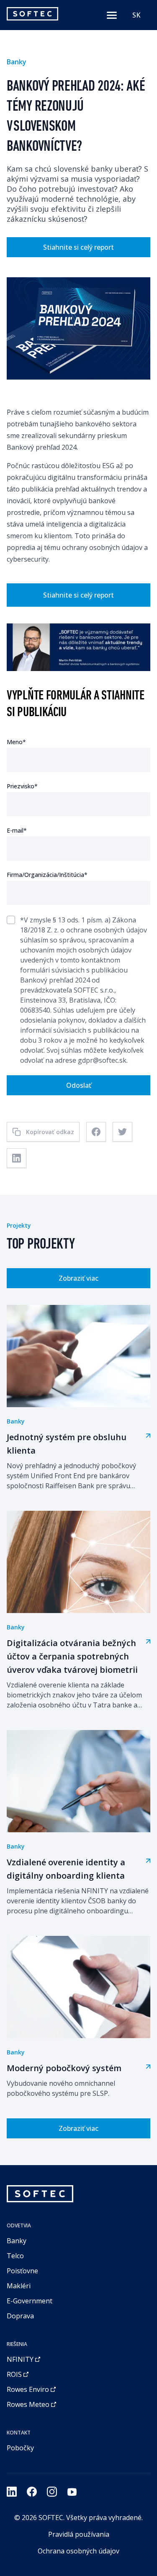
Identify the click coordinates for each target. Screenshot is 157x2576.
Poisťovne (22, 2271)
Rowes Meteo (28, 2404)
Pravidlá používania (79, 2534)
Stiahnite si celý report (78, 247)
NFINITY (20, 2359)
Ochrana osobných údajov (78, 2551)
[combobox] (136, 15)
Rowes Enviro (28, 2389)
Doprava (20, 2316)
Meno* (16, 742)
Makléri (19, 2286)
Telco (15, 2256)
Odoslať (79, 1085)
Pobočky (20, 2448)
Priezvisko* (22, 786)
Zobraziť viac (78, 1278)
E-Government (30, 2301)
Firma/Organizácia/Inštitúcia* (47, 875)
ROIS (14, 2374)
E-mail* (17, 830)
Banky (17, 2241)
